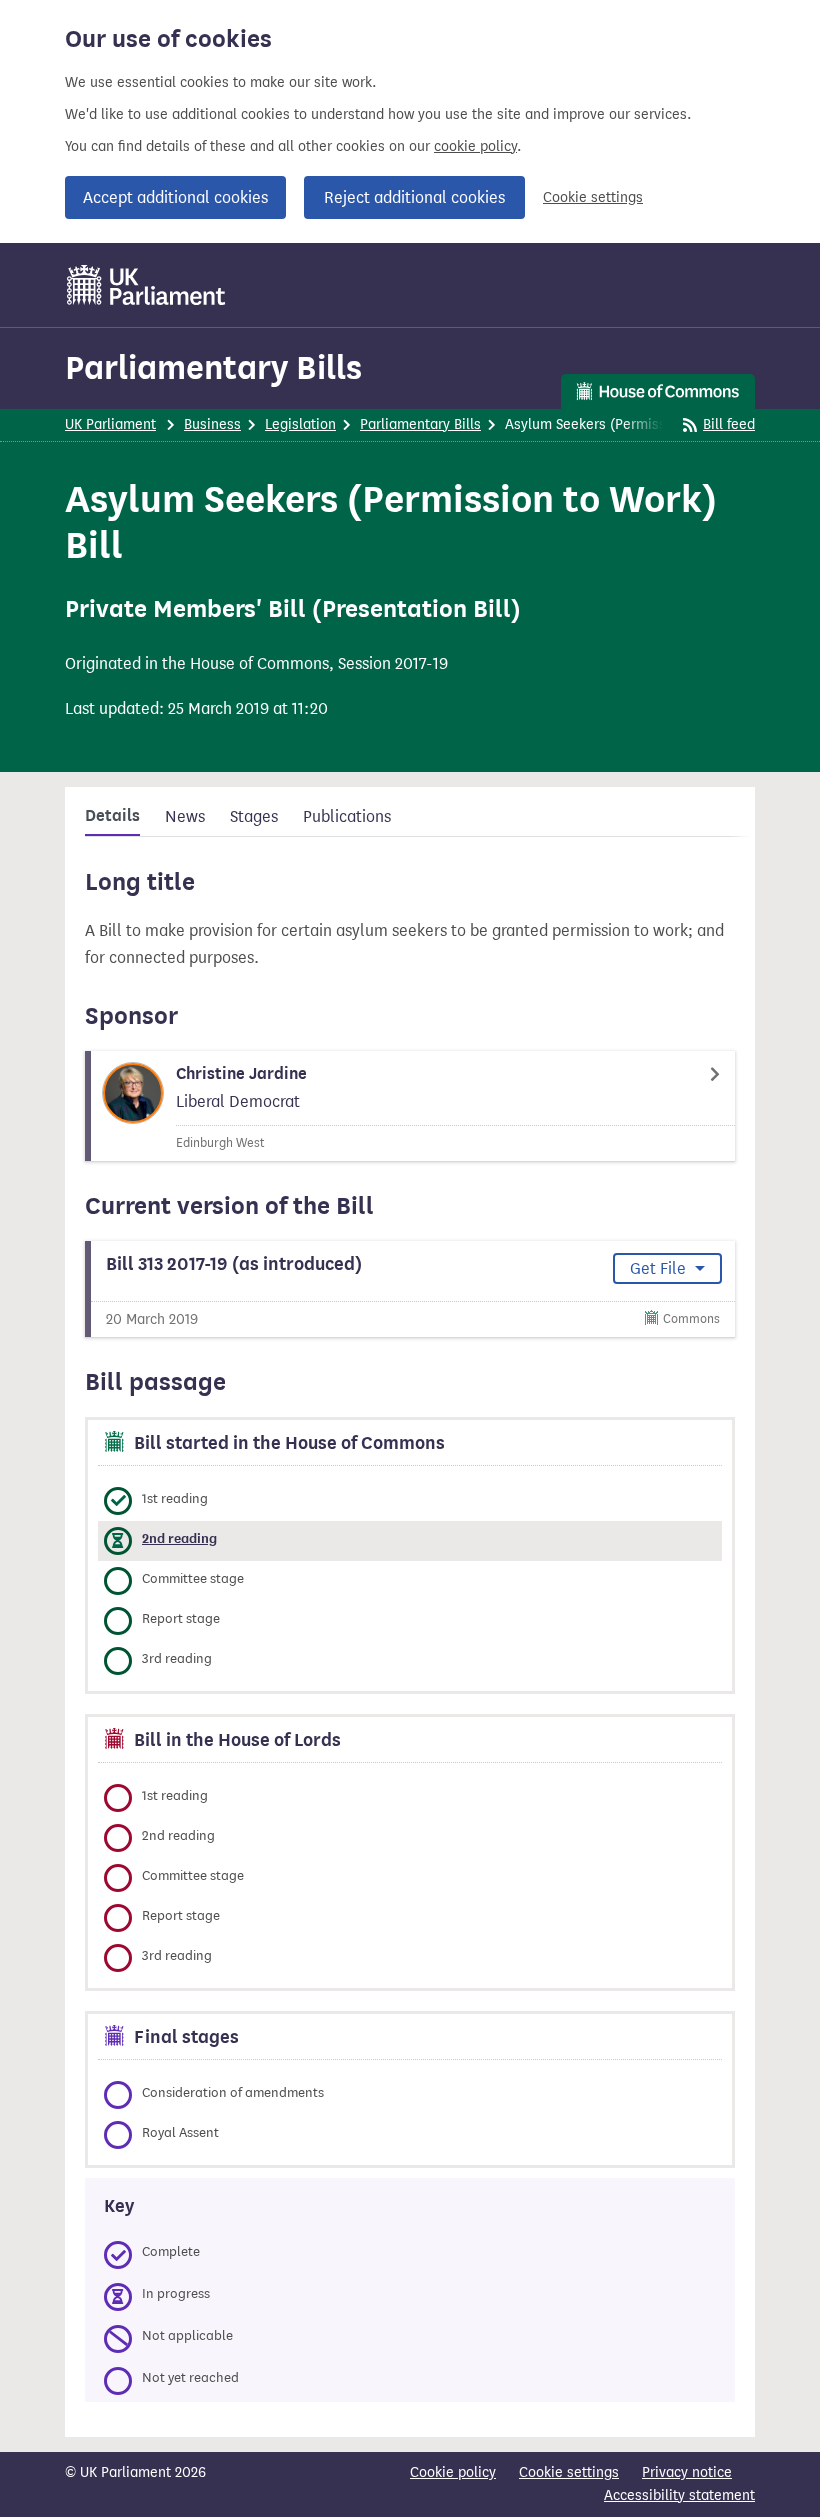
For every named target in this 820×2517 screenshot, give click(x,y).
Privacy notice (687, 2472)
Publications (347, 816)
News (185, 816)
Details (112, 816)
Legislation (300, 424)
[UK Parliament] (146, 285)
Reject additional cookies (414, 197)
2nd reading (179, 1538)
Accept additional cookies (175, 197)
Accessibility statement (679, 2495)
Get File (660, 1268)
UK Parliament (110, 424)
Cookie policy (453, 2472)
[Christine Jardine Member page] (410, 1106)
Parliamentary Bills (213, 367)
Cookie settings (593, 197)
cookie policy (475, 146)
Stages (254, 816)
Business (212, 424)
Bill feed (729, 424)
